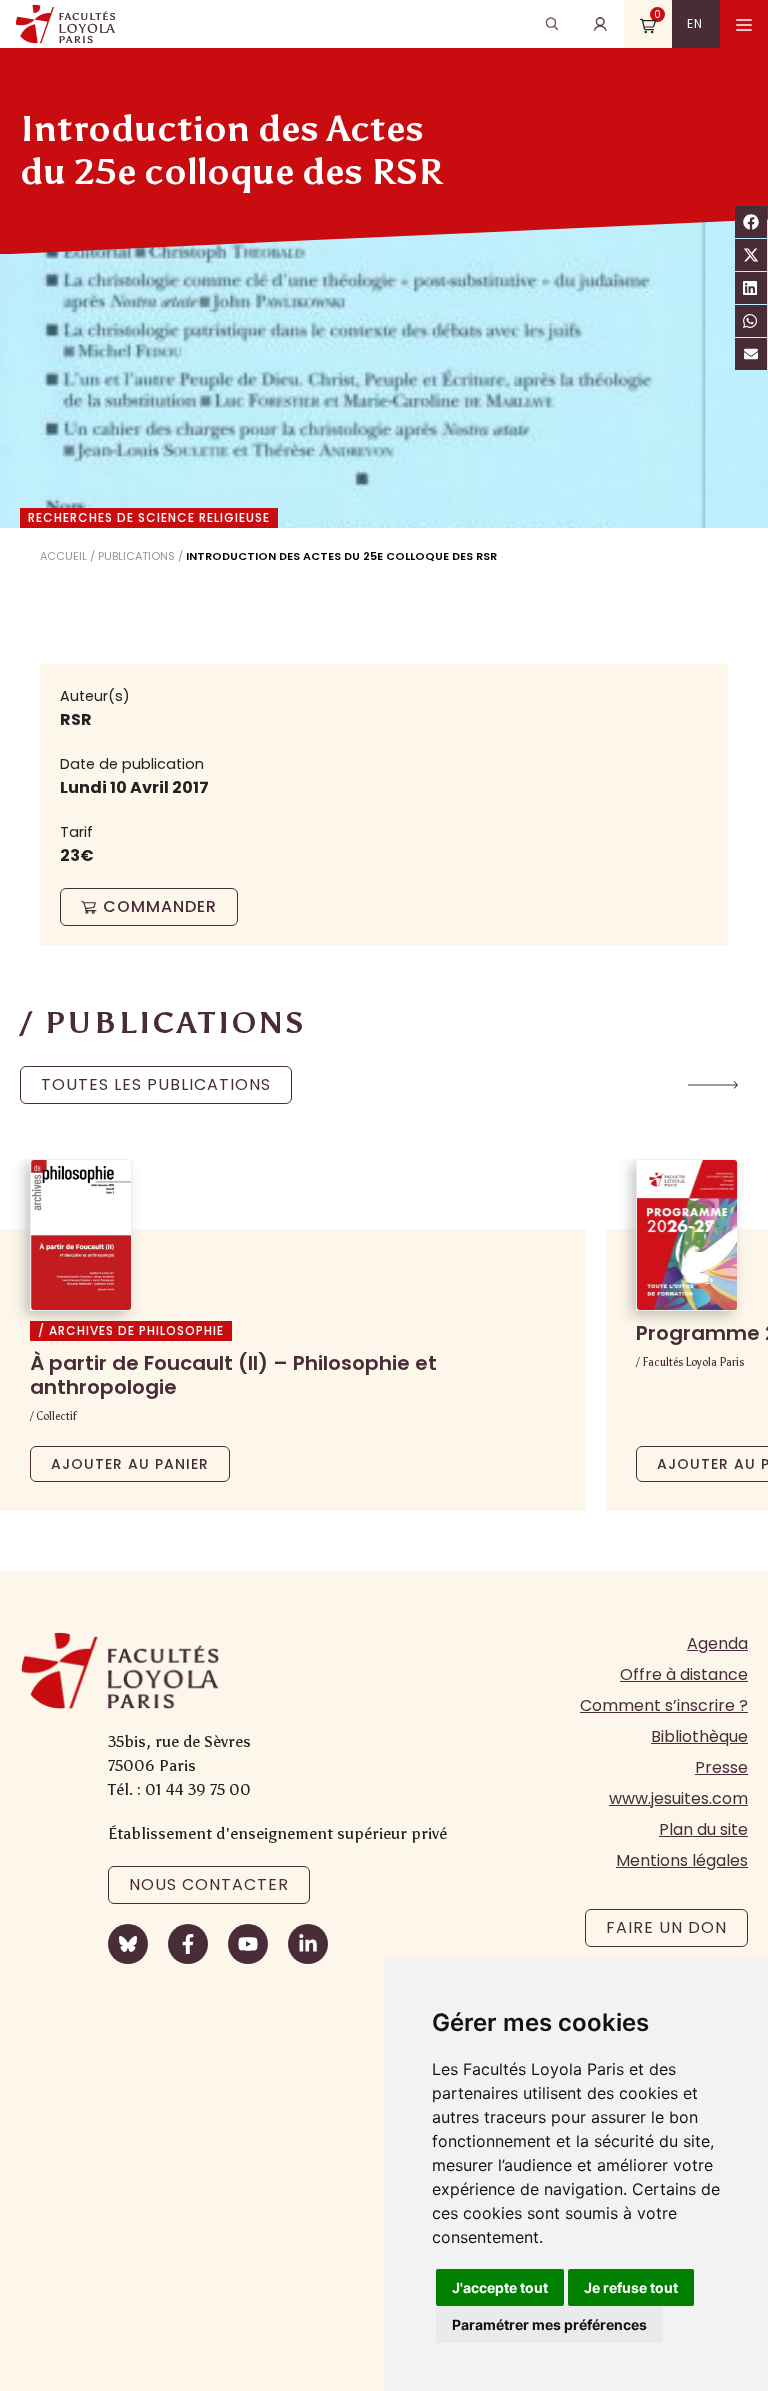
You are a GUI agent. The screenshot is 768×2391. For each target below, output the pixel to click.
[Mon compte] (600, 24)
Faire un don (666, 1927)
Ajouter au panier (130, 1464)
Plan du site (703, 1829)
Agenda (717, 1643)
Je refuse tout (631, 2287)
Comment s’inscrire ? (664, 1705)
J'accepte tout (500, 2287)
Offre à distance (684, 1674)
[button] (713, 1085)
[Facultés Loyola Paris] (65, 24)
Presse (721, 1767)
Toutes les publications (156, 1084)
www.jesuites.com (678, 1798)
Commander (160, 906)
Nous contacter (209, 1884)
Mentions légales (682, 1860)
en (695, 23)
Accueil (63, 556)
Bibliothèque (699, 1736)
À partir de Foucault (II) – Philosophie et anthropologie (233, 1375)
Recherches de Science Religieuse (149, 518)
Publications (136, 556)
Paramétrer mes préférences (549, 2324)
